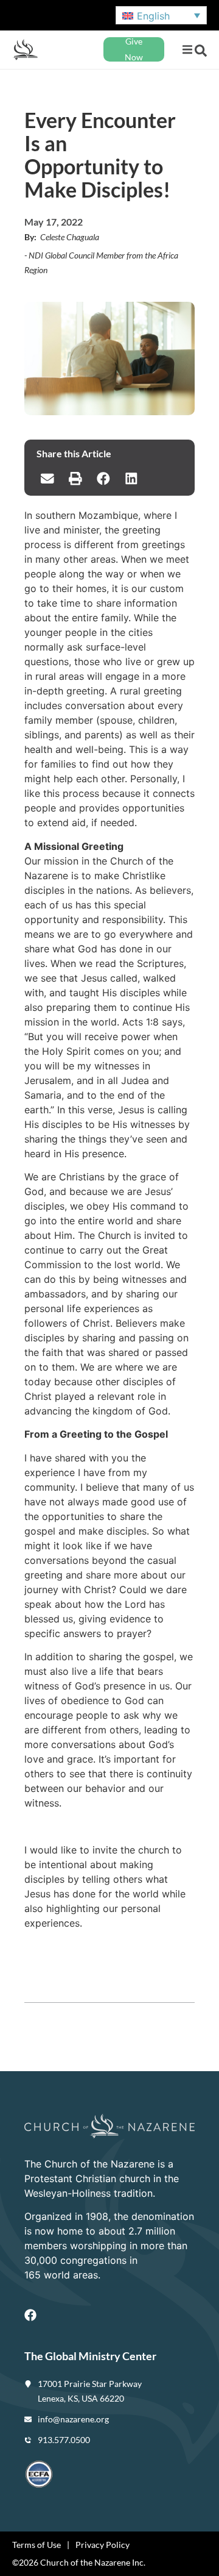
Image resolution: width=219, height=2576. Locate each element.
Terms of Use (36, 2545)
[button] (187, 50)
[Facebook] (30, 2315)
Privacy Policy (103, 2545)
